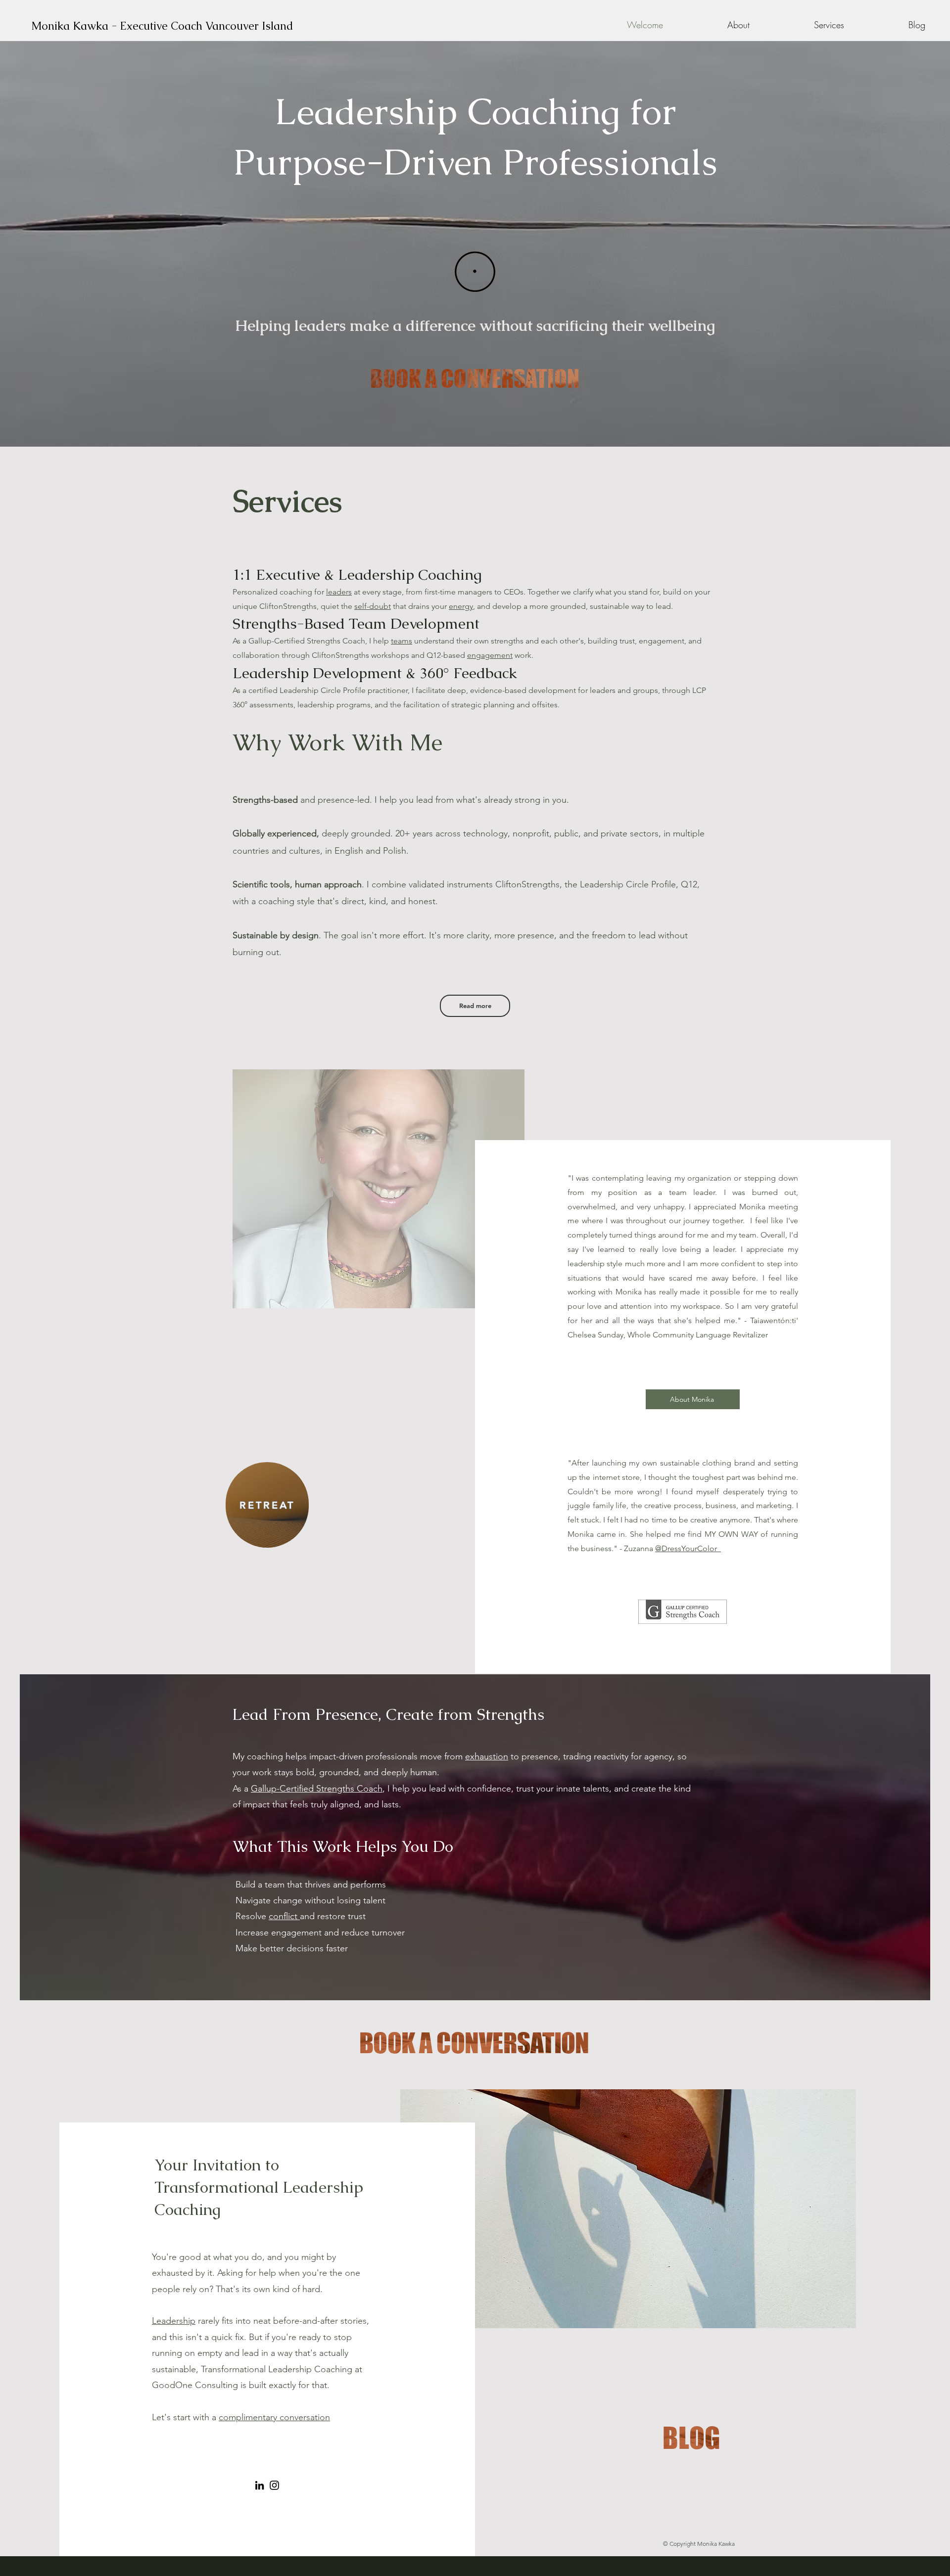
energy (461, 606)
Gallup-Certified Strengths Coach (317, 1789)
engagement (490, 655)
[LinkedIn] (260, 2485)
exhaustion (487, 1756)
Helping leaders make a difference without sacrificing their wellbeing (475, 325)
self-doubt (373, 606)
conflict (284, 1916)
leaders (339, 592)
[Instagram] (274, 2485)
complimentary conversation (274, 2417)
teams (402, 641)
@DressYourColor (688, 1548)
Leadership (174, 2321)
